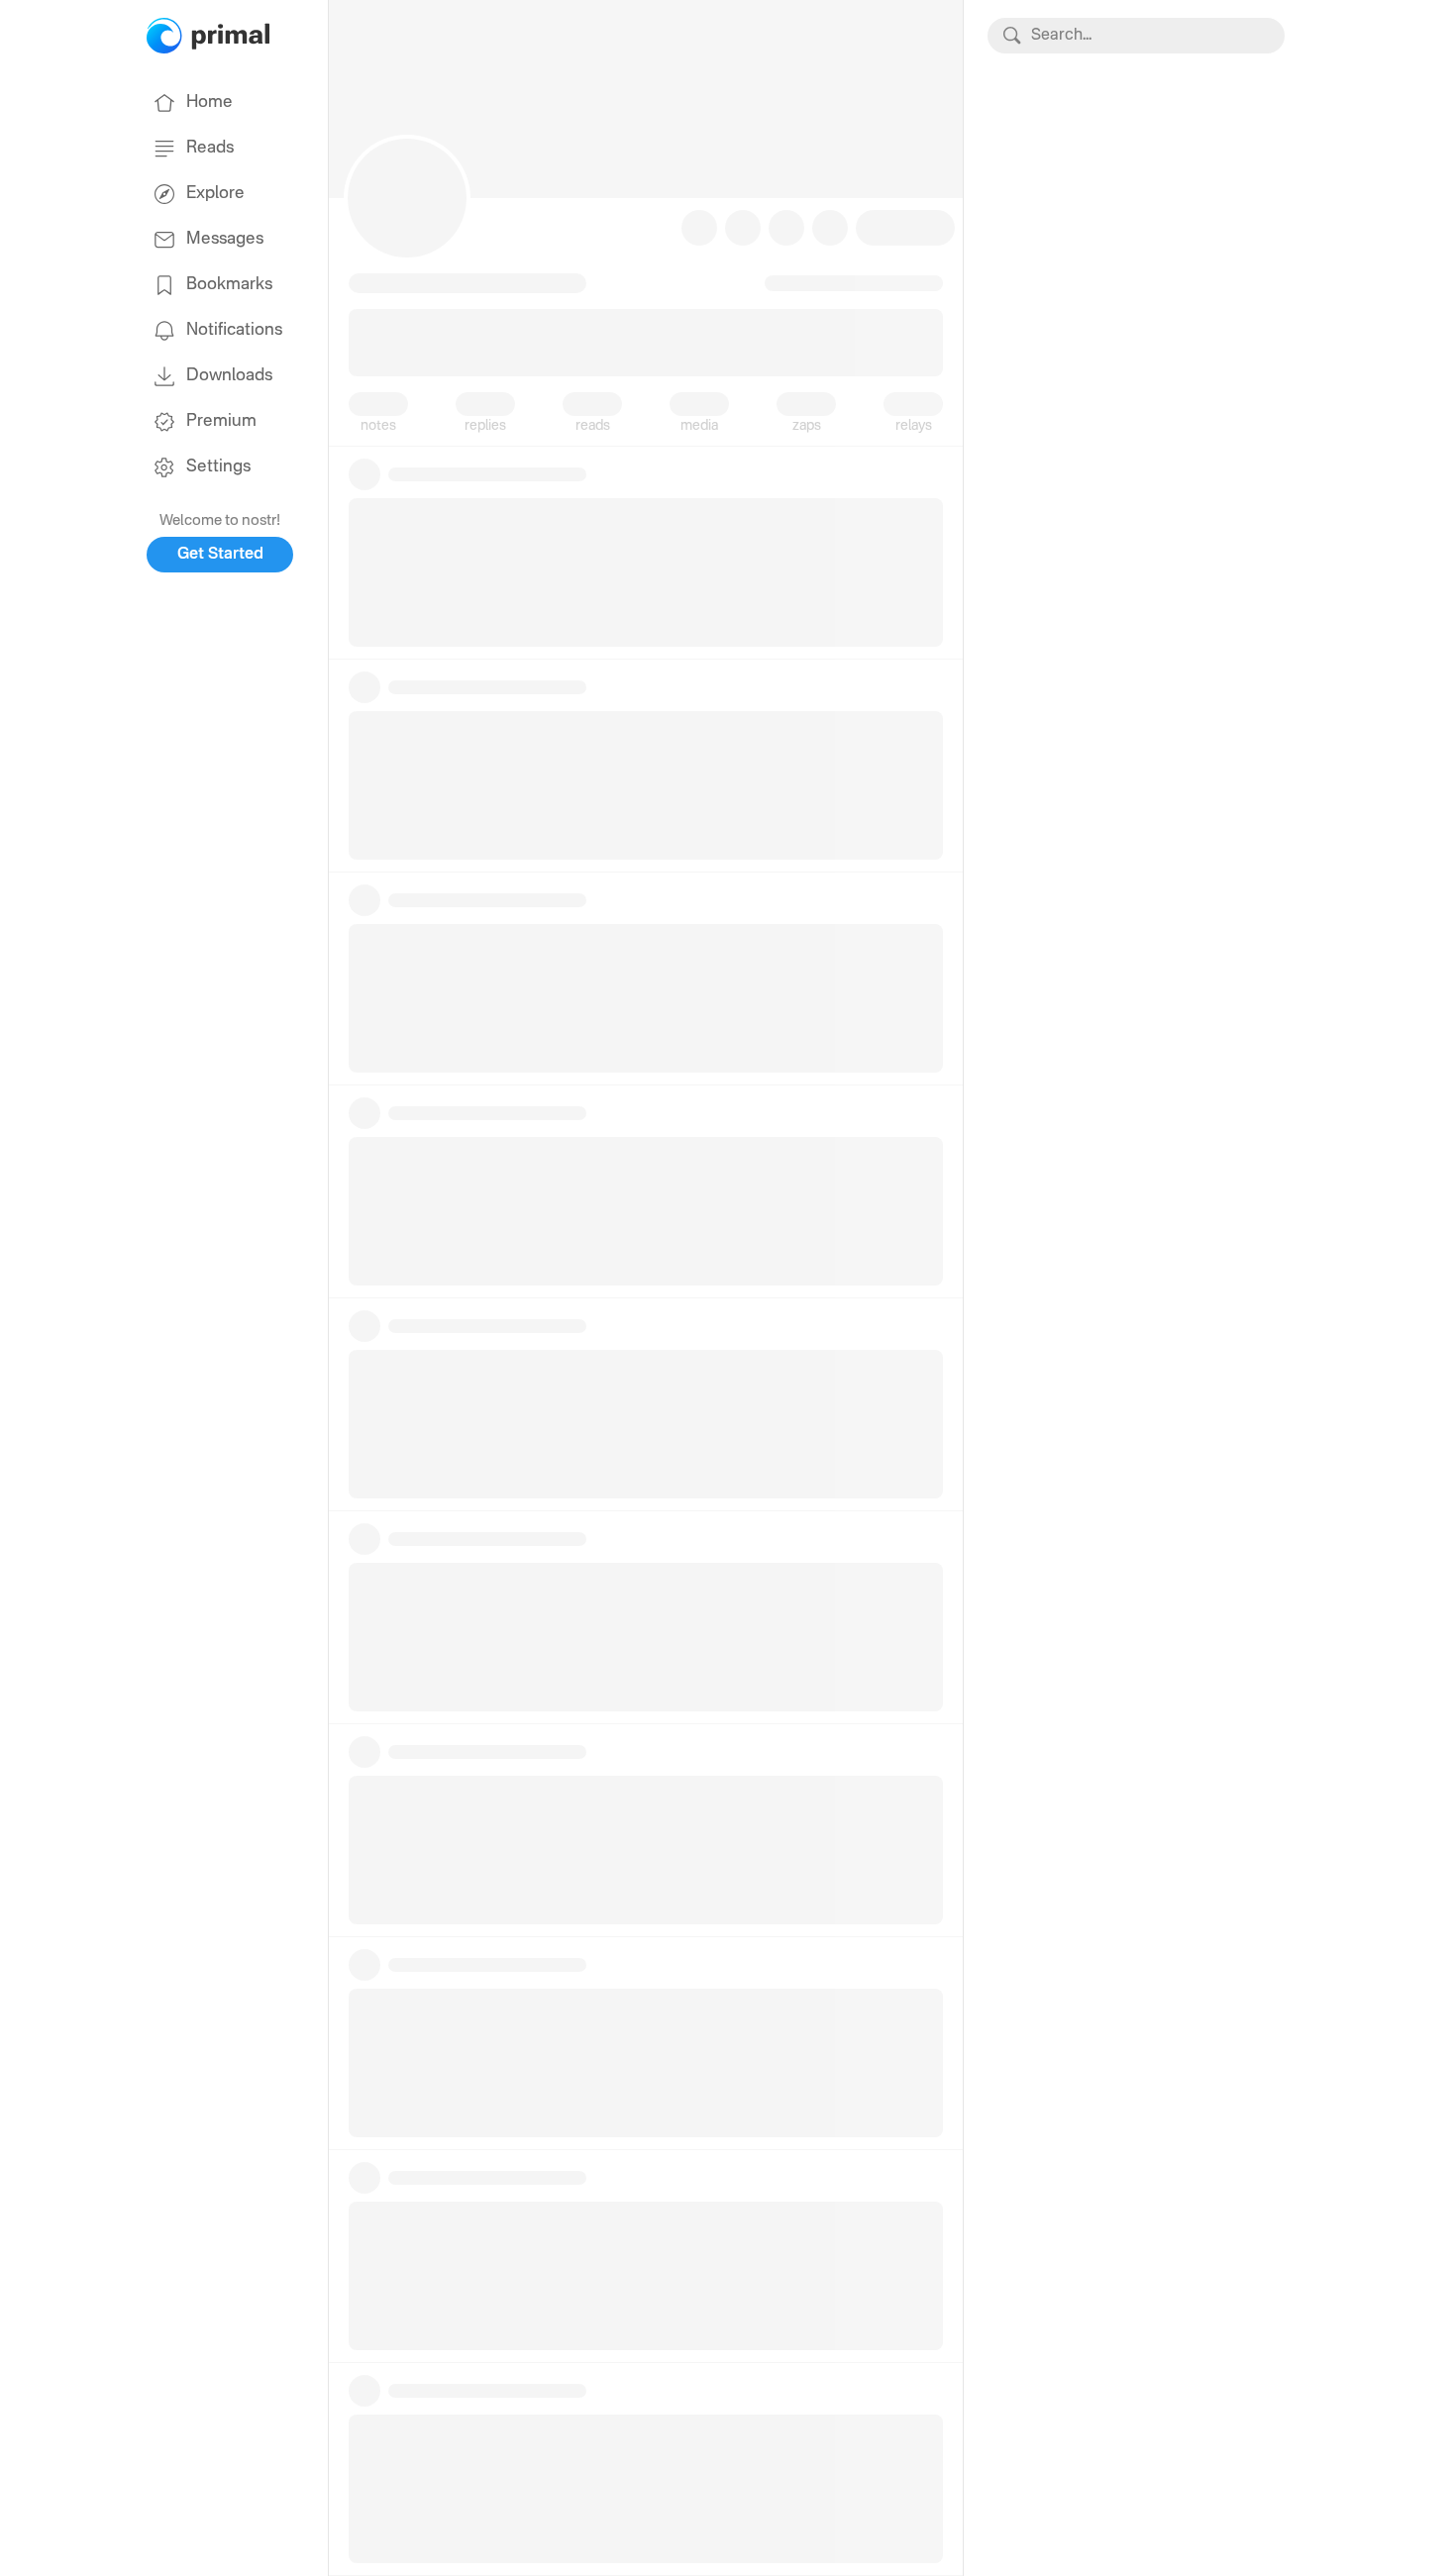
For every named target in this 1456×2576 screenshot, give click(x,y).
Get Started (220, 555)
